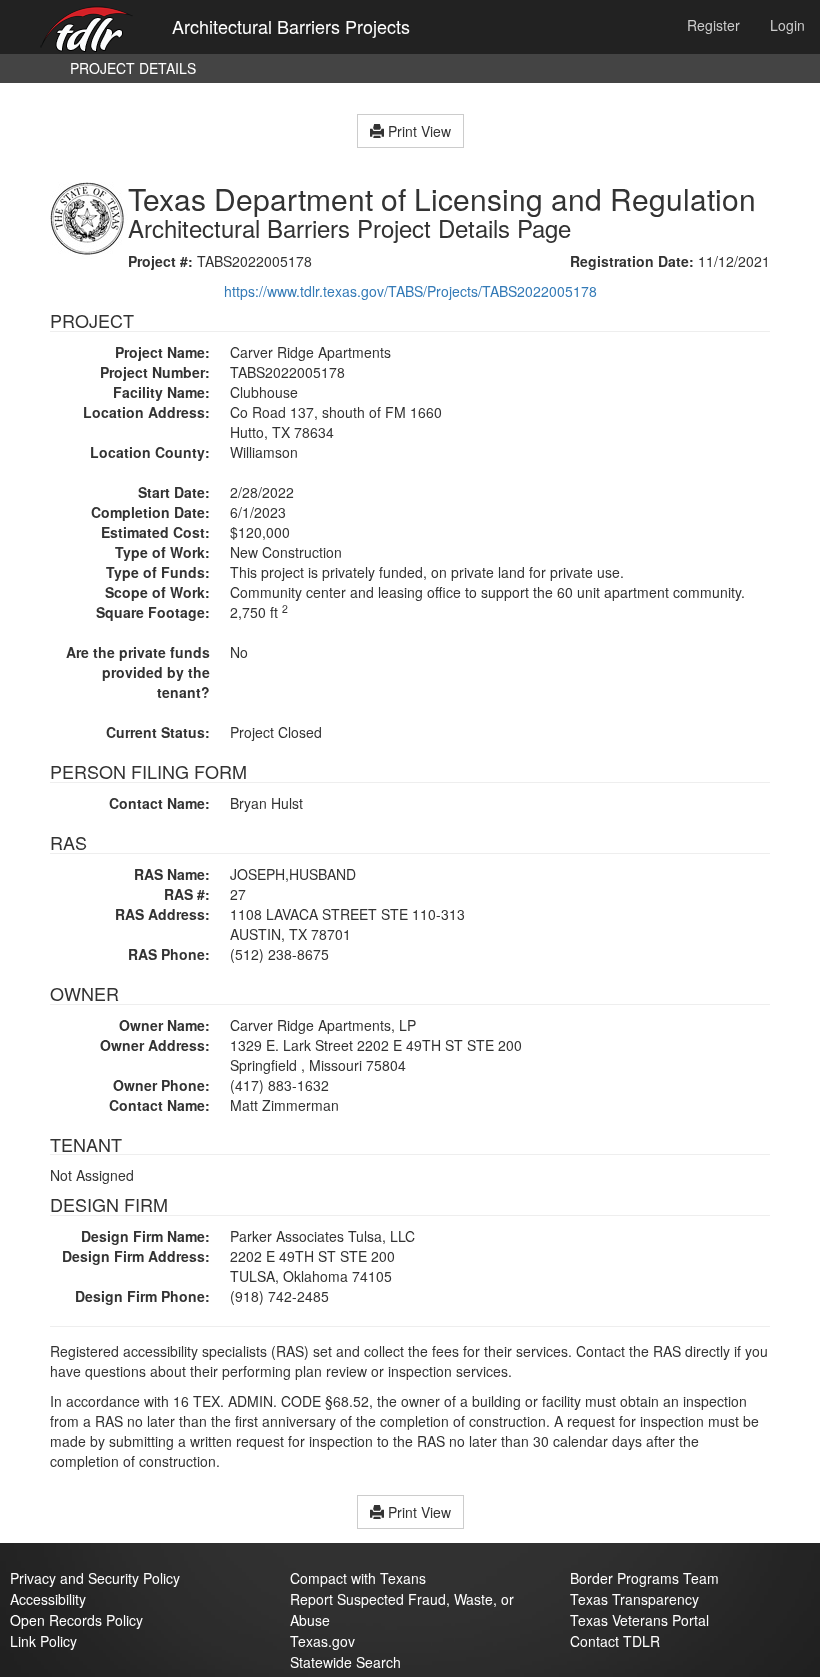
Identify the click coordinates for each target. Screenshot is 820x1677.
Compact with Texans (358, 1578)
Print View (417, 131)
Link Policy (43, 1641)
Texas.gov (322, 1641)
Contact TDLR (615, 1641)
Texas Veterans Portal (639, 1620)
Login (787, 25)
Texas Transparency (634, 1599)
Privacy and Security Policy (95, 1578)
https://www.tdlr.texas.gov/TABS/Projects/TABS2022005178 (410, 291)
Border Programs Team (644, 1578)
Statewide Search (345, 1662)
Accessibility (48, 1599)
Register (713, 25)
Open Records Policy (76, 1620)
